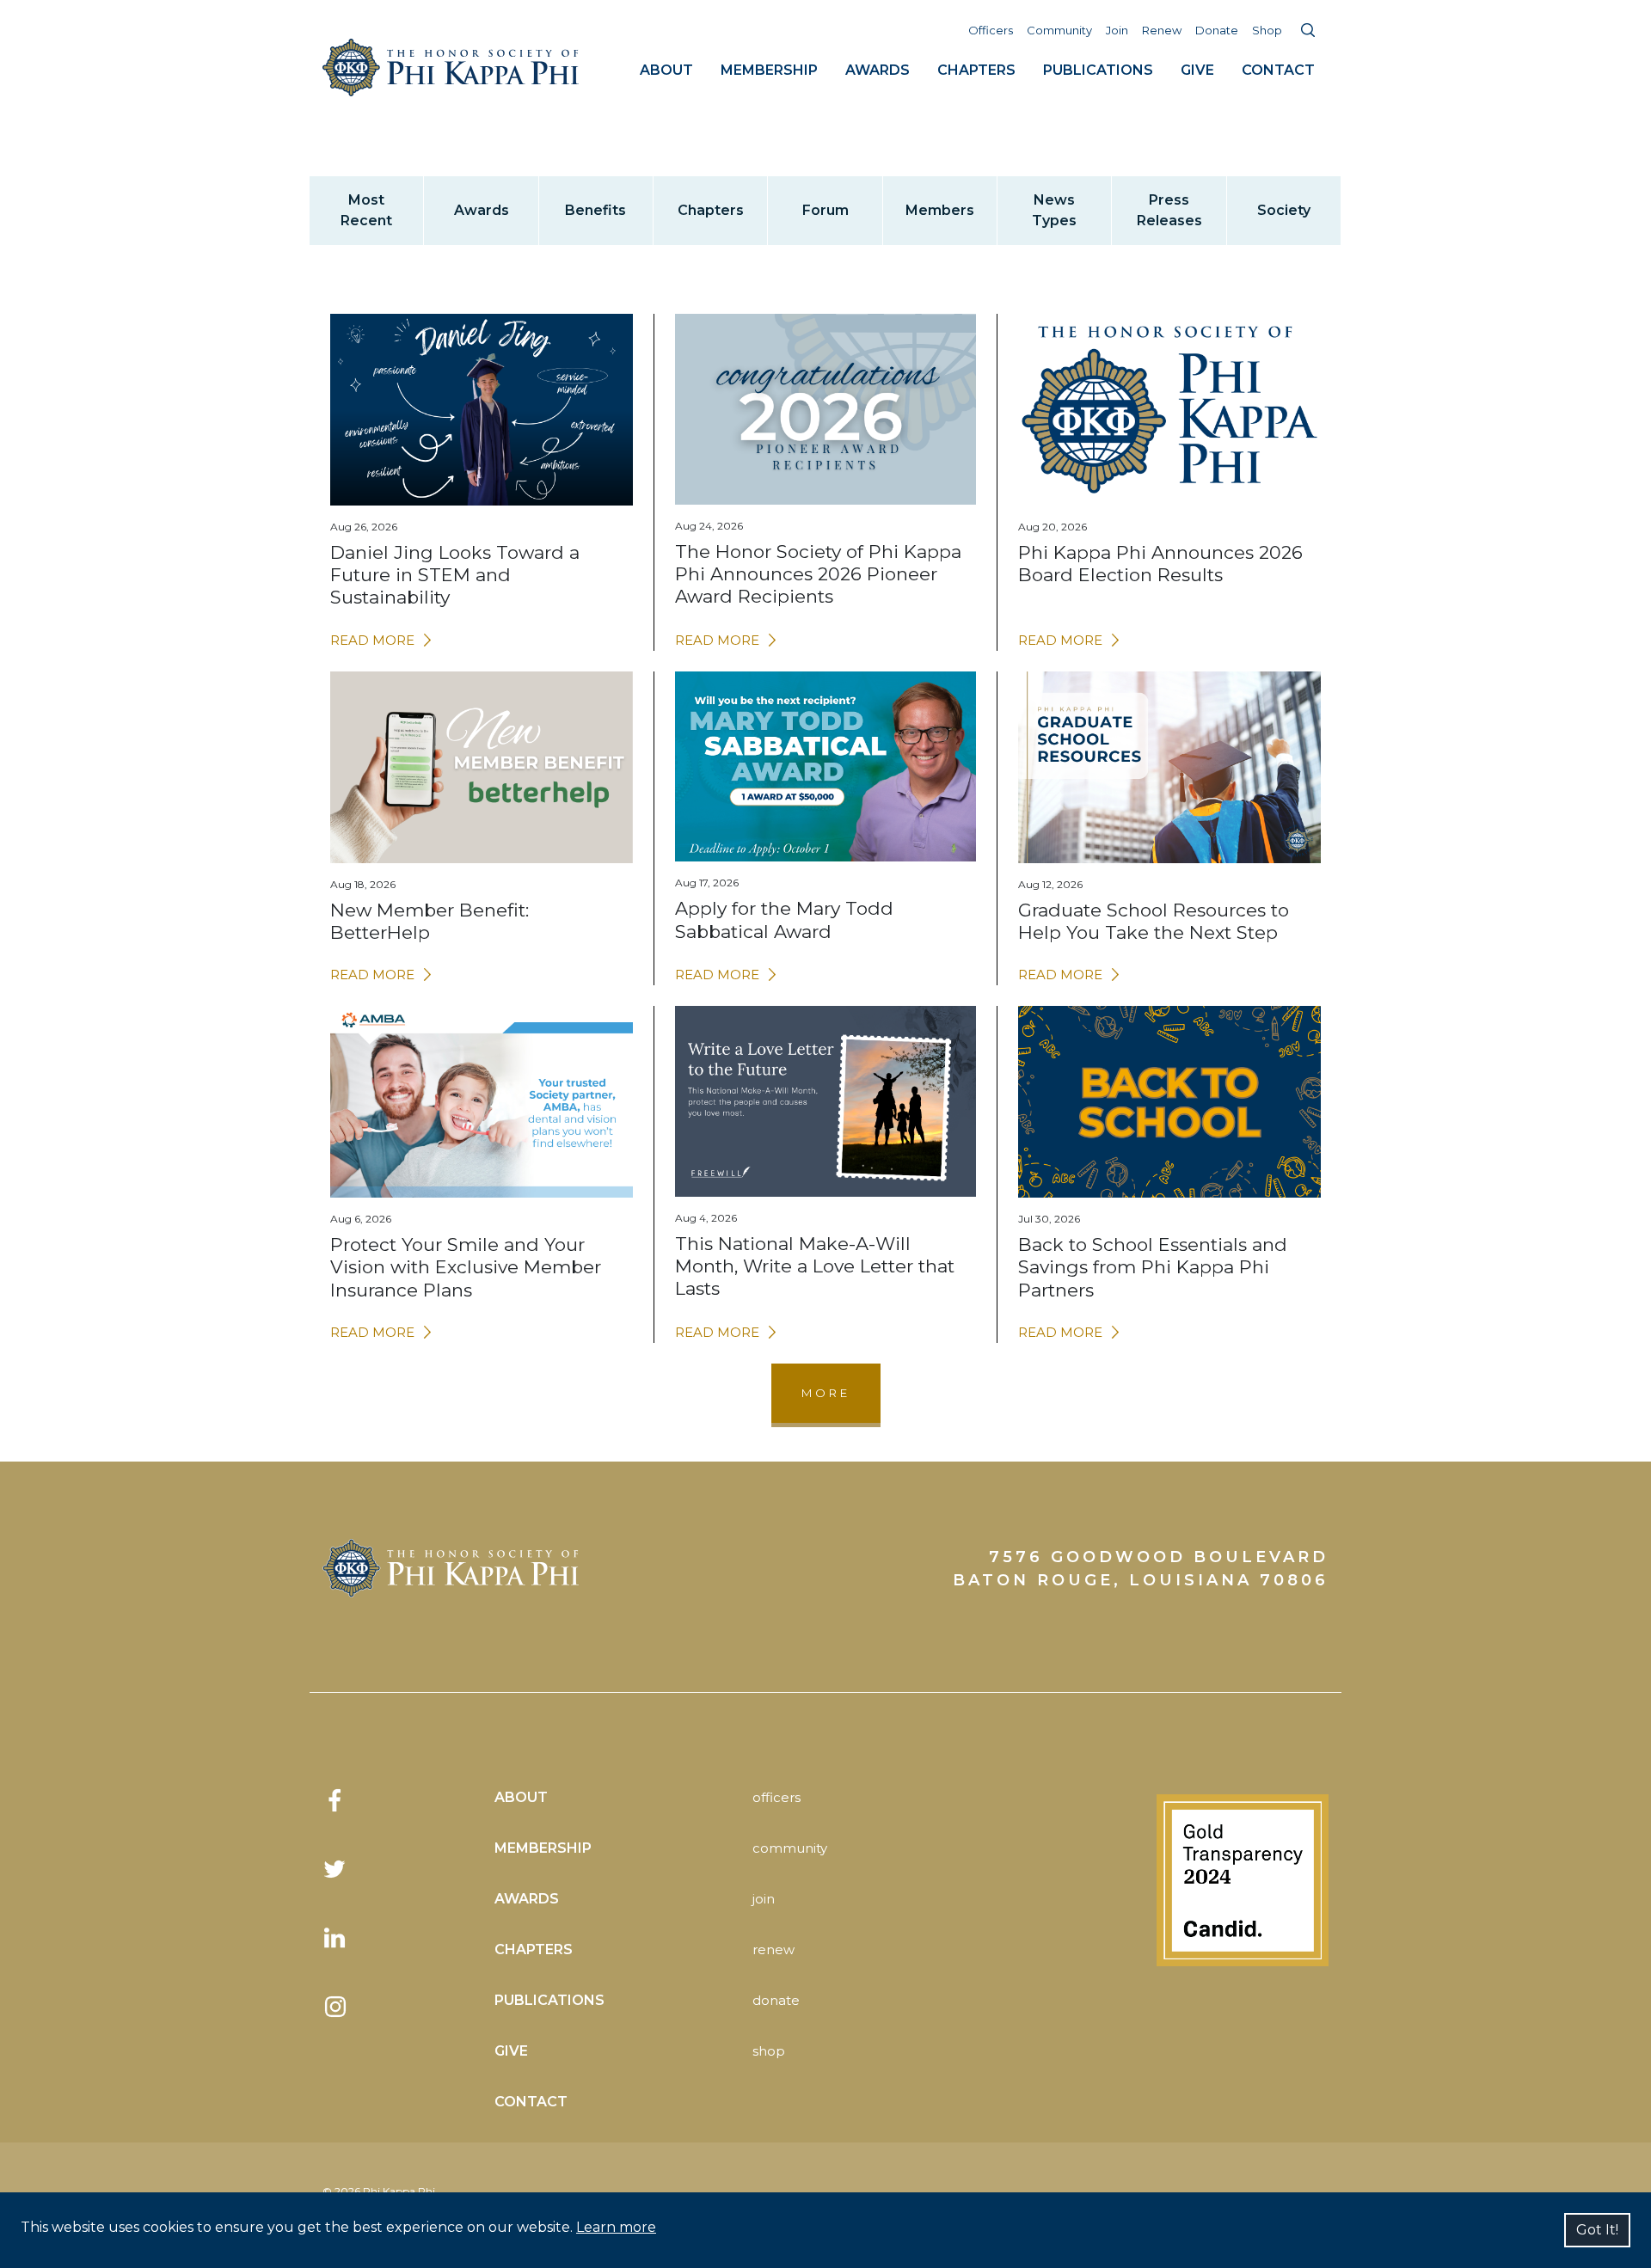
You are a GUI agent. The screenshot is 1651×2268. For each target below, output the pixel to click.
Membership (769, 70)
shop (769, 2051)
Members (940, 210)
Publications (1098, 70)
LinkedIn (335, 1938)
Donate (1217, 30)
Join (1117, 30)
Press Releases (1169, 210)
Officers (991, 30)
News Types (1054, 210)
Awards (878, 70)
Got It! (1597, 2230)
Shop (1267, 30)
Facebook (335, 1800)
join (764, 1899)
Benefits (595, 210)
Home (451, 67)
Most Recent (366, 210)
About (666, 70)
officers (776, 1797)
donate (776, 2000)
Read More (372, 640)
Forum (825, 210)
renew (773, 1949)
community (790, 1848)
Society (1284, 210)
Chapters (976, 70)
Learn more (616, 2227)
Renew (1162, 30)
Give (1197, 70)
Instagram (335, 2007)
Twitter (335, 1869)
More (826, 1393)
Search (1308, 30)
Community (1059, 30)
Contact (1278, 70)
